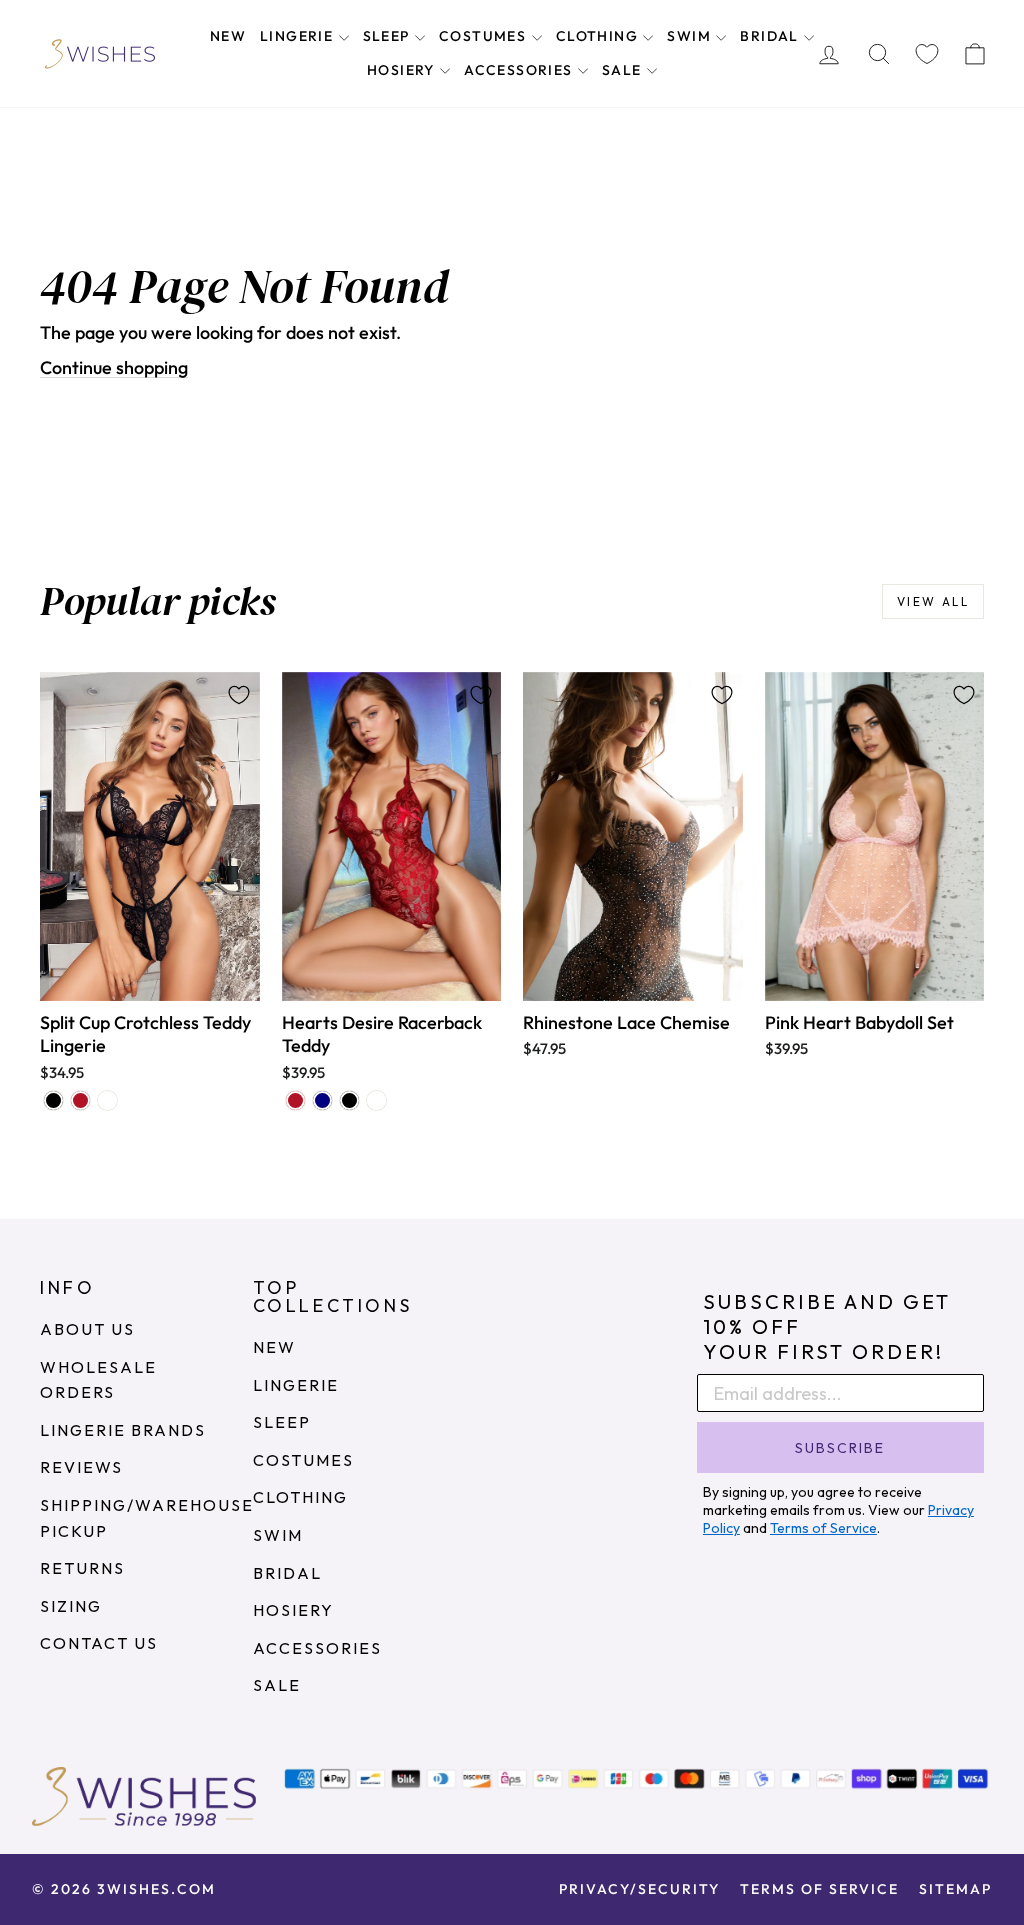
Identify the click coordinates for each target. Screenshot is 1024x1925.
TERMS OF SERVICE (819, 1889)
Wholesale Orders (98, 1380)
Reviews (81, 1467)
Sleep (388, 36)
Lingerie (299, 36)
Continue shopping (114, 367)
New (228, 36)
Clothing (599, 36)
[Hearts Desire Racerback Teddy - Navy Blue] (322, 1100)
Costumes (485, 36)
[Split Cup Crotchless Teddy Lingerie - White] (107, 1100)
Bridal (771, 36)
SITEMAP (955, 1889)
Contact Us (99, 1643)
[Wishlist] (927, 53)
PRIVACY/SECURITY (639, 1889)
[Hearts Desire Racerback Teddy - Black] (349, 1100)
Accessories (520, 70)
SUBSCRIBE (840, 1448)
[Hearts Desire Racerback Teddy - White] (376, 1100)
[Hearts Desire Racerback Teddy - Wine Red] (295, 1100)
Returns (82, 1568)
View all (933, 601)
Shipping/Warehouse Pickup (147, 1518)
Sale (624, 70)
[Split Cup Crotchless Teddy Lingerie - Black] (53, 1100)
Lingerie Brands (123, 1430)
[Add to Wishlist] (239, 695)
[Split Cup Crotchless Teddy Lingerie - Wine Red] (80, 1100)
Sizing (71, 1606)
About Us (87, 1329)
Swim (691, 36)
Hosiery (403, 70)
